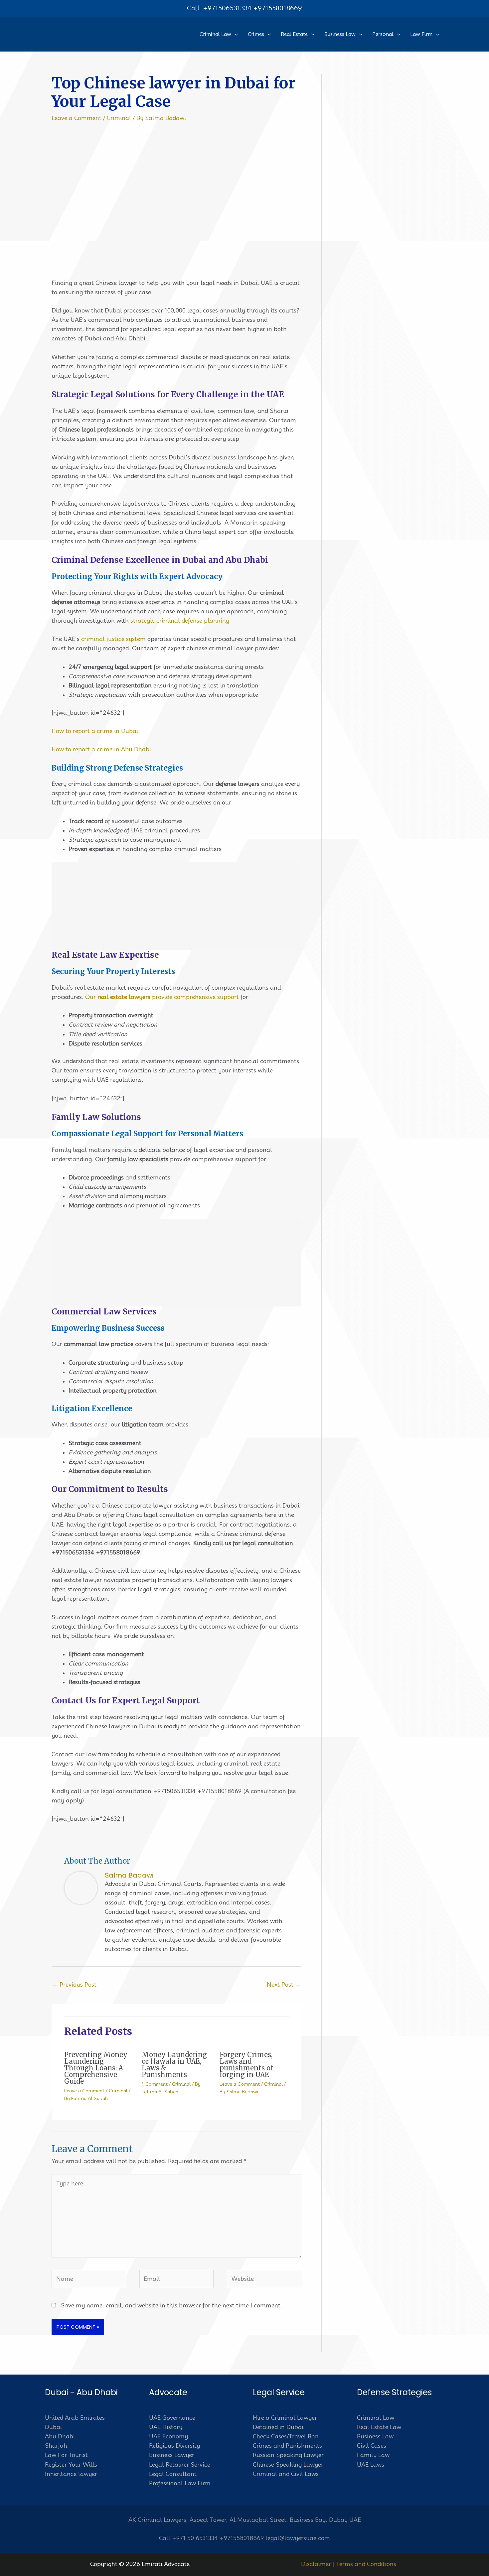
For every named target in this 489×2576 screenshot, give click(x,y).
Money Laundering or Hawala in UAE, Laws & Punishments (174, 2065)
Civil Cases (372, 2446)
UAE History (166, 2427)
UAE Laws (371, 2465)
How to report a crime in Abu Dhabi (101, 749)
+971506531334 (227, 8)
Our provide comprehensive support (162, 997)
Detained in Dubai (278, 2427)
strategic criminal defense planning (180, 621)
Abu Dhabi (60, 2436)
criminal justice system (113, 639)
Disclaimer (316, 2564)
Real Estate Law (379, 2427)
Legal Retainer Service (180, 2465)
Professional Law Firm (180, 2483)
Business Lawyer (172, 2455)
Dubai (53, 2427)
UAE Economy (168, 2436)
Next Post (284, 1985)
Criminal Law (376, 2418)
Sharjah (56, 2446)
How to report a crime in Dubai (95, 731)
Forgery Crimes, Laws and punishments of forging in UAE (246, 2065)
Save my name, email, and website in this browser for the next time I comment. (171, 2305)
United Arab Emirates (75, 2418)
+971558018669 (278, 8)
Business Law (375, 2436)
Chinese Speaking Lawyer (288, 2465)
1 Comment (155, 2084)
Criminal (119, 118)
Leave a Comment (77, 118)
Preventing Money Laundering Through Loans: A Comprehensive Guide (96, 2068)
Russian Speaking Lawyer (288, 2455)
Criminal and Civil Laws (286, 2474)
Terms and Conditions (366, 2564)
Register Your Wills (71, 2465)
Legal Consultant (173, 2474)
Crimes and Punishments (287, 2446)
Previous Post (74, 1985)
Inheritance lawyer (71, 2474)
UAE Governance (172, 2418)
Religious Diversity (174, 2446)
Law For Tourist (66, 2455)
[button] (235, 34)
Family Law (373, 2455)
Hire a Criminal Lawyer (285, 2418)
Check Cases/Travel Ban (286, 2436)
